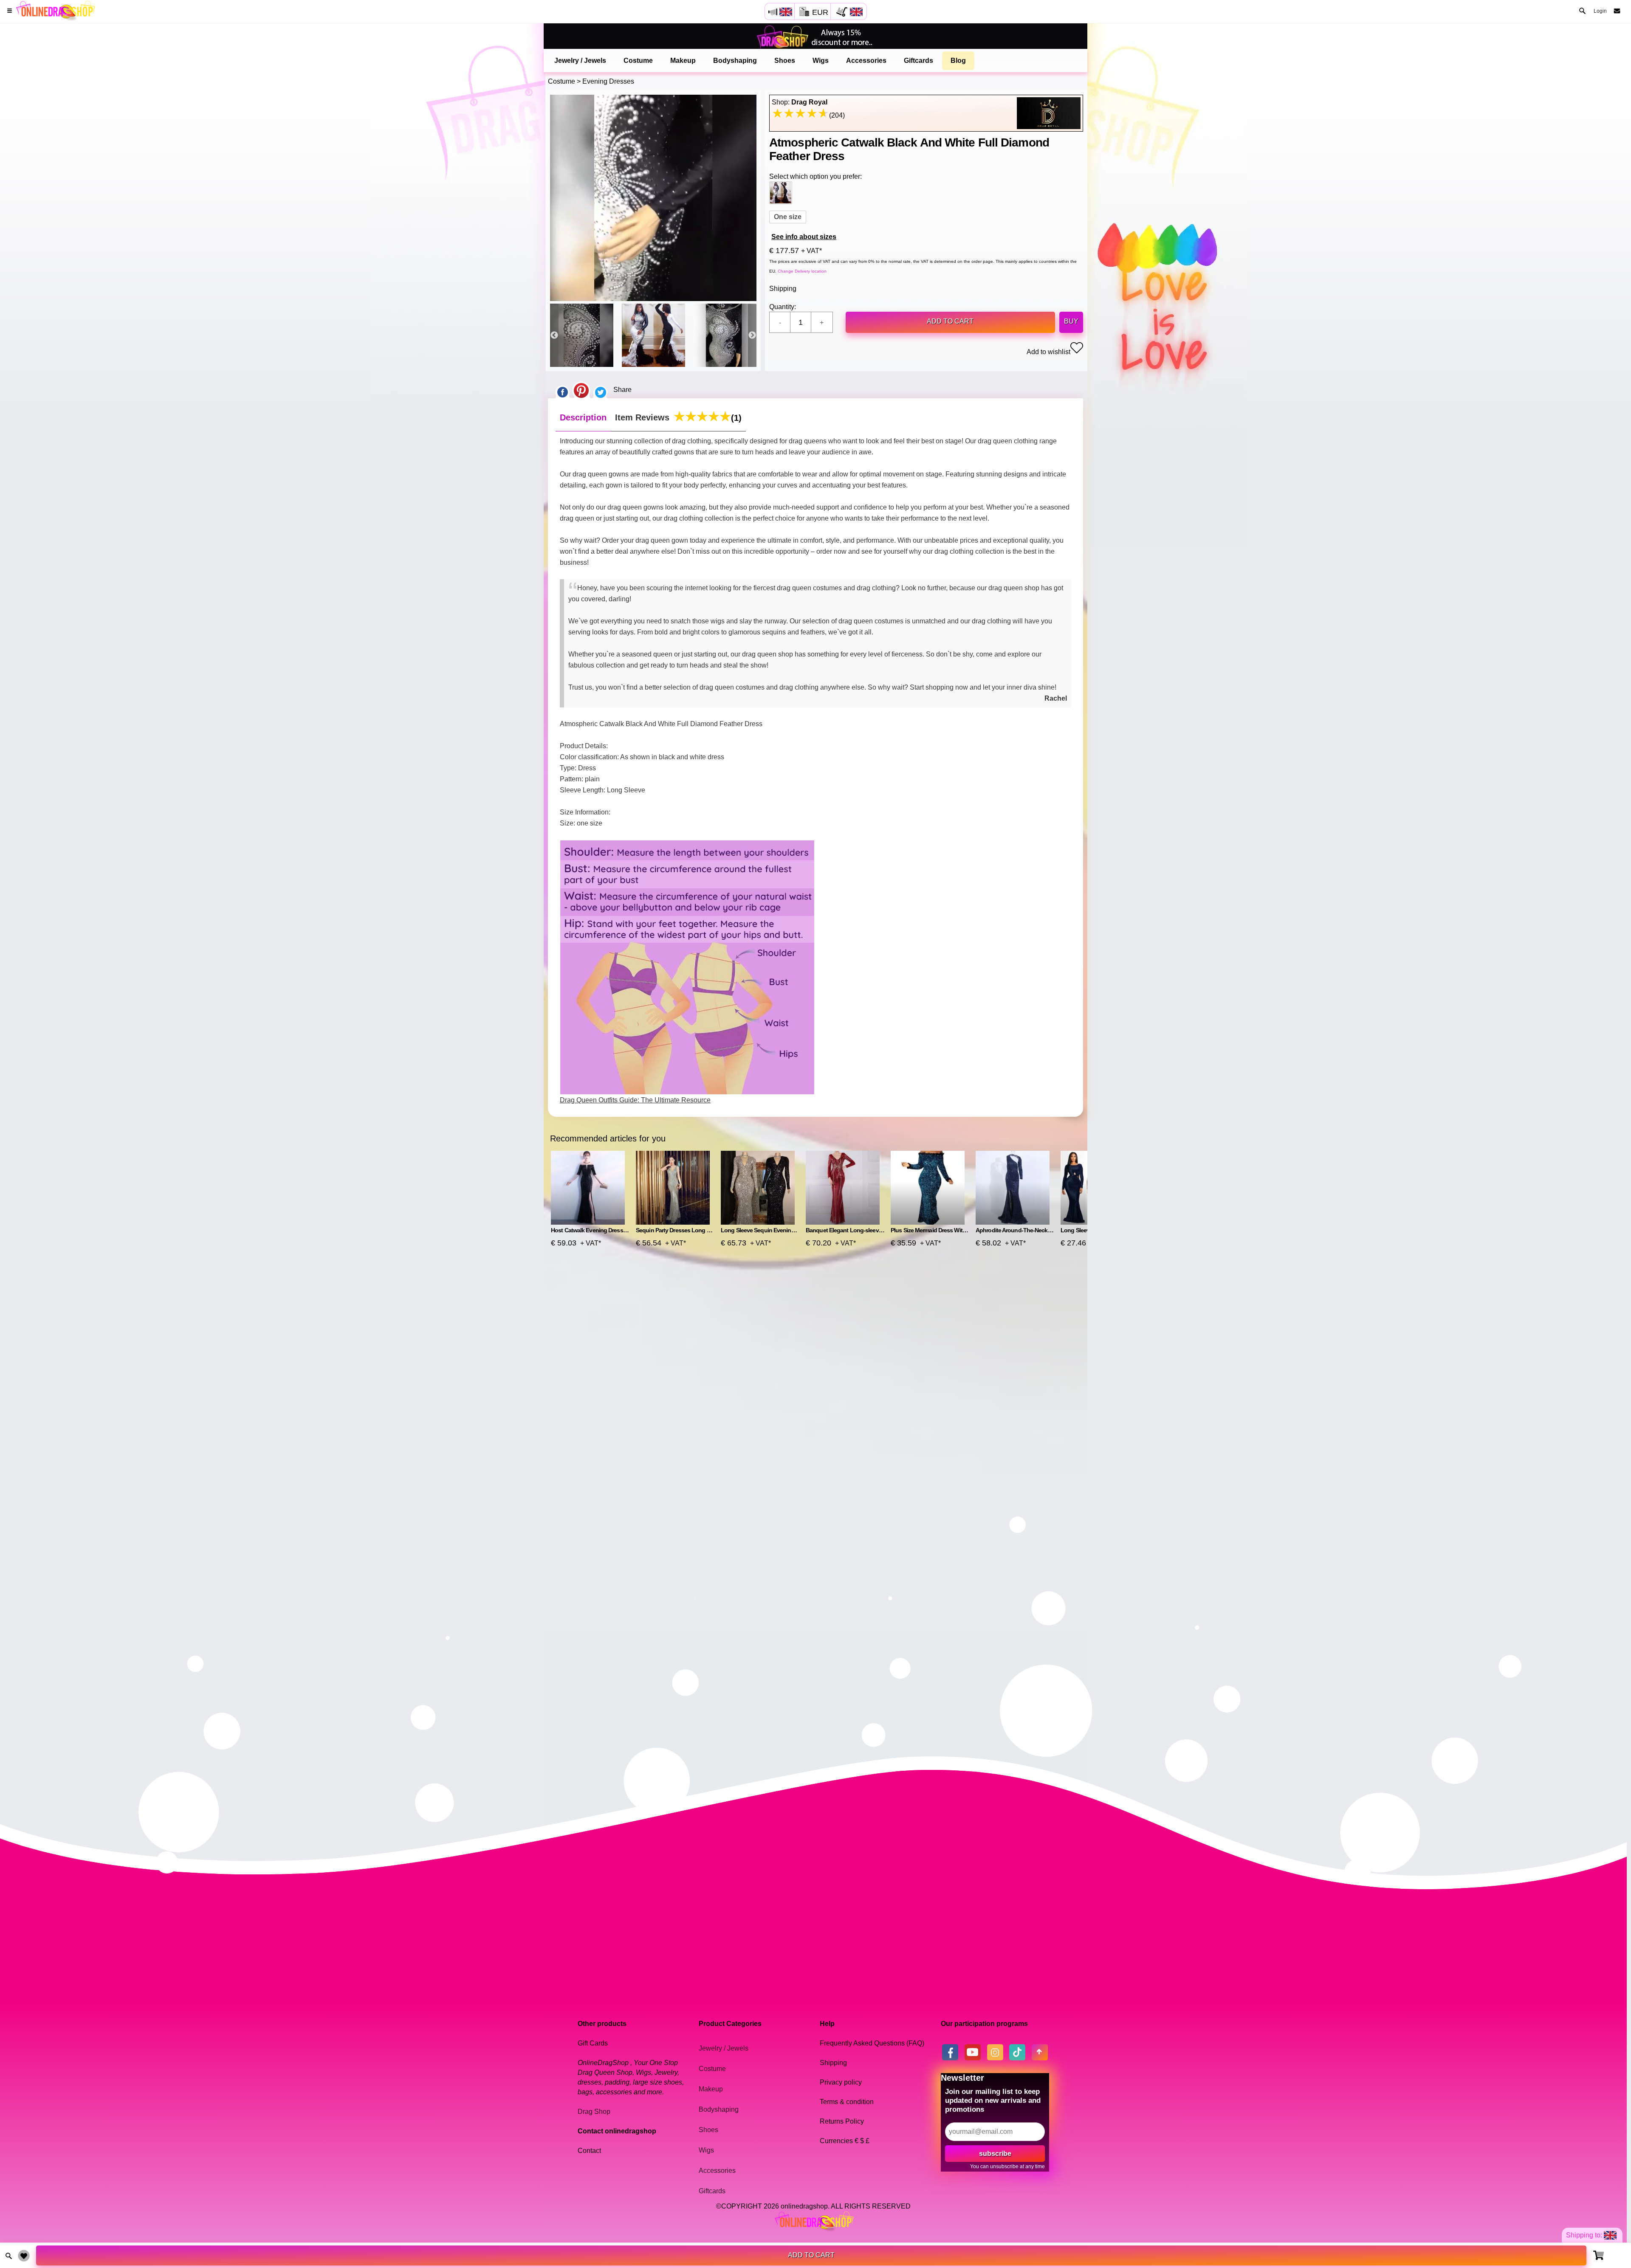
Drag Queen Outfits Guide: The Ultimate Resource (635, 1100)
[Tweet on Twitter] (601, 390)
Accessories (866, 61)
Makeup (683, 61)
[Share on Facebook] (562, 390)
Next (752, 335)
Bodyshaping (735, 61)
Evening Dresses (608, 81)
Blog (958, 61)
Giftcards (918, 61)
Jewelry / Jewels (580, 61)
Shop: (800, 102)
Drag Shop (594, 2112)
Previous (554, 335)
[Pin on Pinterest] (581, 390)
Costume (638, 61)
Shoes (785, 61)
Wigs (821, 61)
